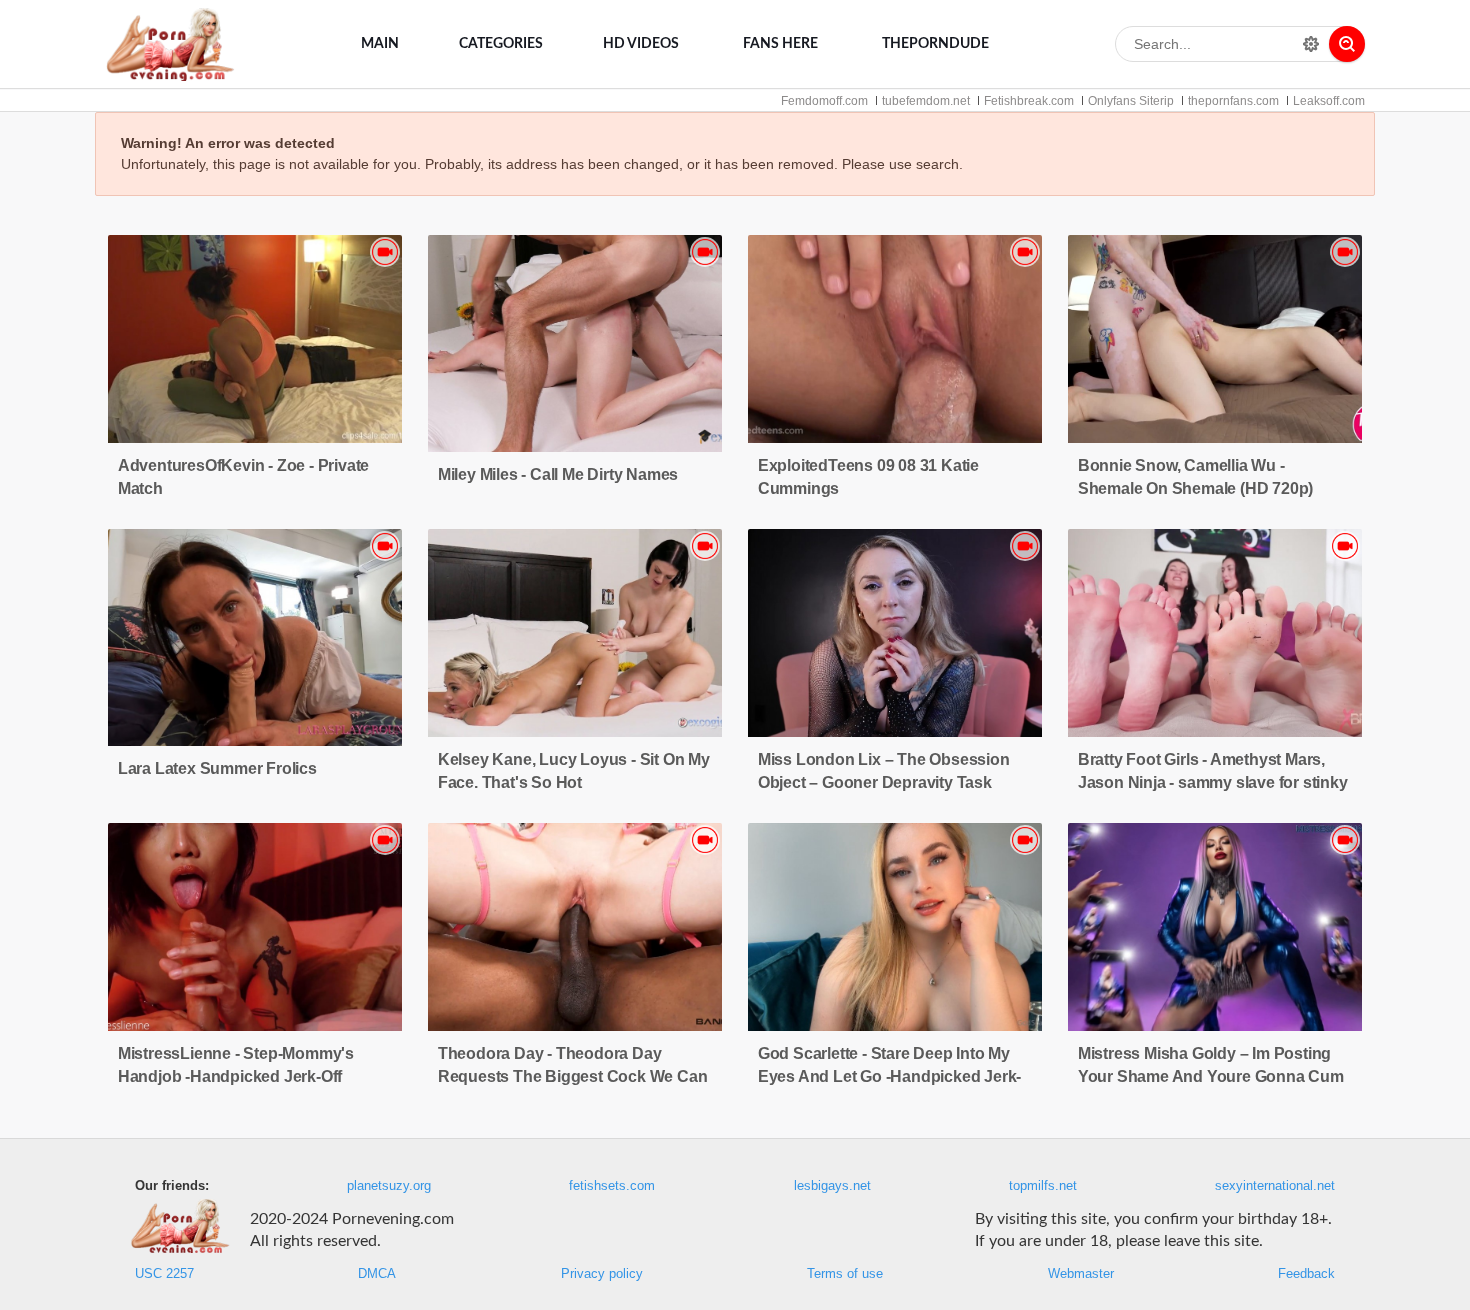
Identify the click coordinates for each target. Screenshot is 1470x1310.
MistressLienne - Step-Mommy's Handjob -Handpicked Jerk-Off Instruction (236, 1076)
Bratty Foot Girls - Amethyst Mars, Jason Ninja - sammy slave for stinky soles (1213, 782)
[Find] (1347, 44)
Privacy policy (602, 1274)
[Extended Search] (1311, 44)
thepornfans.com (1233, 101)
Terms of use (845, 1274)
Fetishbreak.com (1029, 101)
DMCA (377, 1274)
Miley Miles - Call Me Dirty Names (558, 474)
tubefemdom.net (926, 101)
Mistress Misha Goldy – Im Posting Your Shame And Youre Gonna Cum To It (1211, 1076)
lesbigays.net (832, 1186)
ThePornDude (935, 44)
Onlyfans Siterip (1131, 101)
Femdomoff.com (824, 101)
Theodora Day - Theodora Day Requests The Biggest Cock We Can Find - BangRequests (573, 1076)
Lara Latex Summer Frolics (217, 768)
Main (380, 44)
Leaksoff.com (1329, 101)
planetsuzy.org (389, 1186)
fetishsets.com (612, 1186)
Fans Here (780, 44)
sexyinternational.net (1275, 1186)
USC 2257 (164, 1274)
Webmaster (1081, 1274)
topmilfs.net (1043, 1186)
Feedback (1306, 1274)
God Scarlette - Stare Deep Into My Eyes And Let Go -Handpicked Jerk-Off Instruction (889, 1076)
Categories (501, 44)
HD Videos (641, 44)
